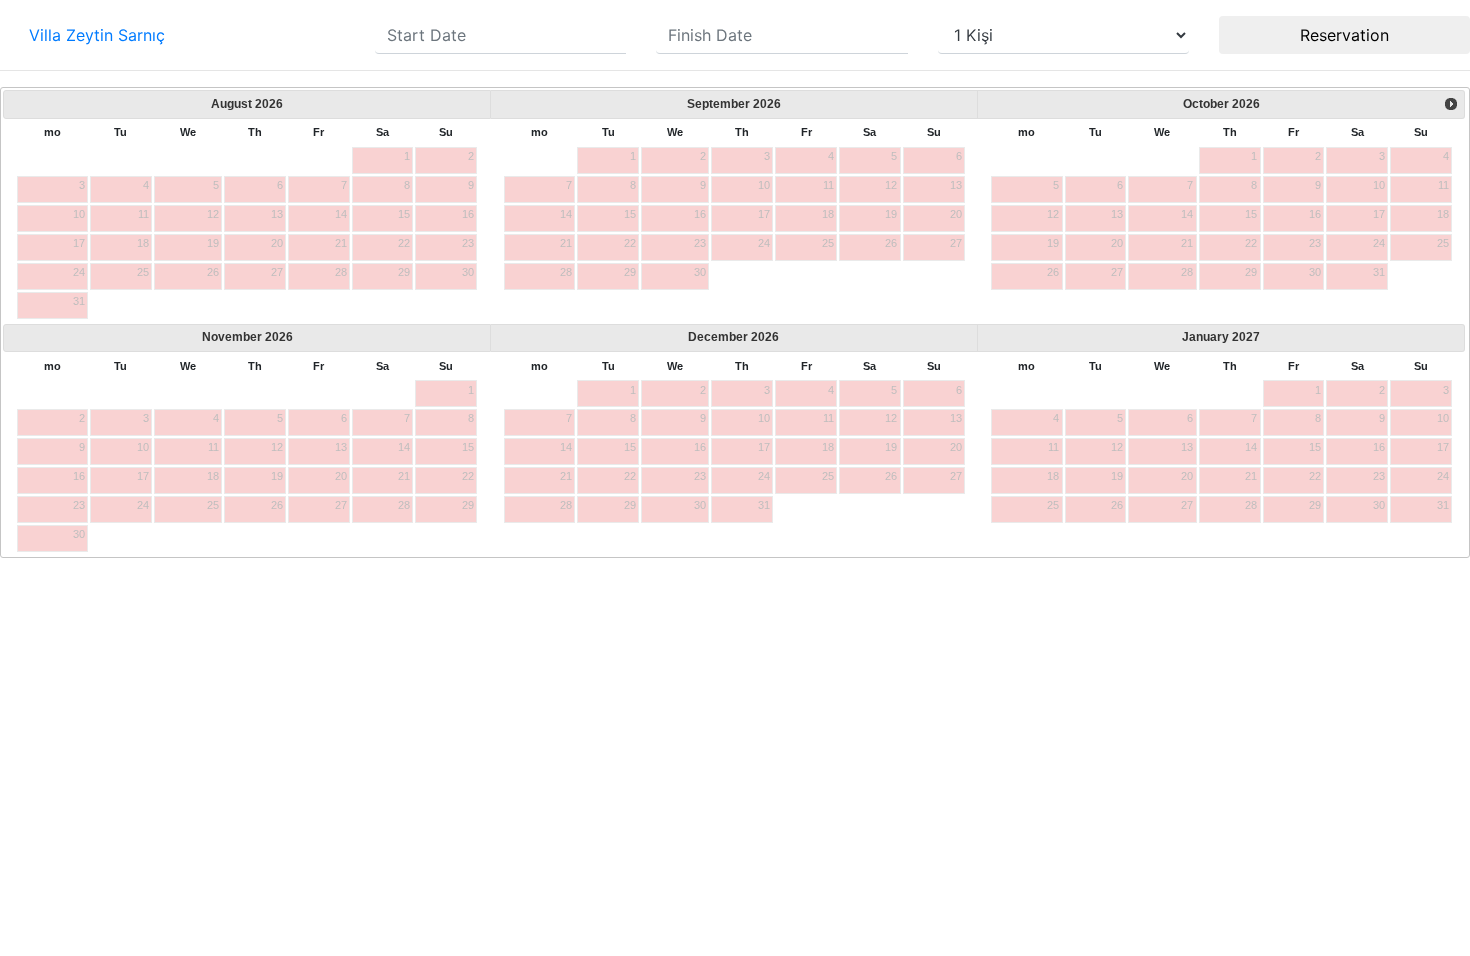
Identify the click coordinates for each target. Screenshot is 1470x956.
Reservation (1344, 35)
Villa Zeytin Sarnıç (97, 35)
